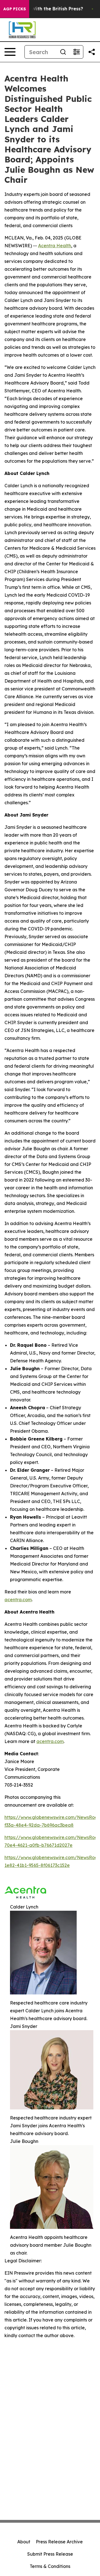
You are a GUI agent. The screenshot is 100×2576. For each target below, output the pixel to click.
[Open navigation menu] (10, 52)
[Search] (63, 52)
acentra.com (18, 1600)
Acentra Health (55, 246)
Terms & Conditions (50, 2566)
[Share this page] (92, 52)
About (24, 2542)
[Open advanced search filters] (76, 52)
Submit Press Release (50, 2554)
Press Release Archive (59, 2542)
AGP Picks (15, 9)
